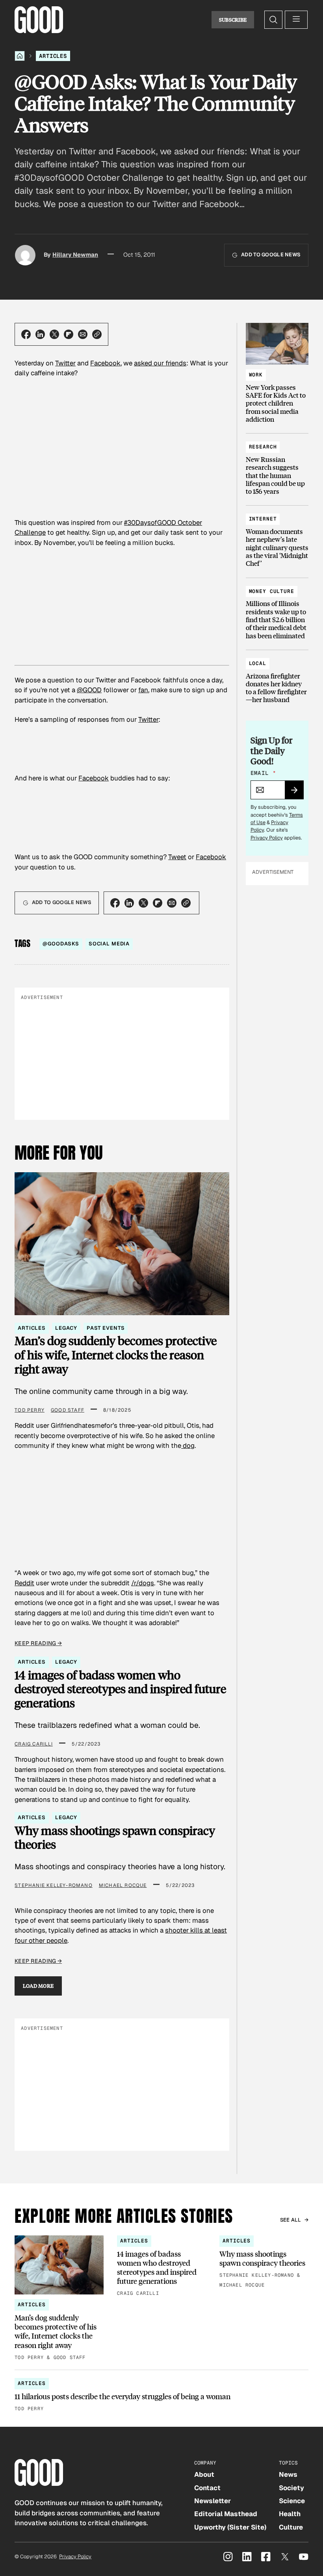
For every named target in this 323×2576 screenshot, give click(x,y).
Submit (298, 793)
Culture (291, 2527)
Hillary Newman (75, 255)
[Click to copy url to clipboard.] (97, 334)
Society (291, 2488)
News (288, 2474)
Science (292, 2501)
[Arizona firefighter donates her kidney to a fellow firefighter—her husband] (277, 678)
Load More (38, 1986)
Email (263, 773)
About (204, 2474)
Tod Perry (30, 1410)
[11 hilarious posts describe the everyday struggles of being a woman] (161, 2395)
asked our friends (160, 363)
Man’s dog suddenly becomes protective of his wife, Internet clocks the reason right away (116, 1355)
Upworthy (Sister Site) (230, 2527)
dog (188, 1446)
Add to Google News (271, 255)
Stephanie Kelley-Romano (54, 1885)
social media (109, 944)
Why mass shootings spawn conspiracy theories (115, 1837)
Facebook (105, 363)
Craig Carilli (34, 1744)
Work (256, 375)
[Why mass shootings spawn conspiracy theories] (264, 2263)
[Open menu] (296, 20)
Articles (53, 56)
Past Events (106, 1328)
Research (263, 447)
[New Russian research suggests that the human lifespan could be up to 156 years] (277, 465)
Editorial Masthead (226, 2514)
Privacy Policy (267, 838)
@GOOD (89, 690)
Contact (207, 2488)
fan (143, 690)
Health (290, 2514)
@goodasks (61, 944)
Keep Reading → (38, 1643)
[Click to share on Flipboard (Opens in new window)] (69, 334)
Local (258, 663)
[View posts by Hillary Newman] (25, 255)
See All (291, 2220)
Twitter (65, 363)
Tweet (177, 857)
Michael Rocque (123, 1885)
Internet (263, 519)
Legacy (66, 1328)
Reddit (24, 1583)
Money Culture (272, 591)
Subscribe (233, 20)
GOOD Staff (68, 1410)
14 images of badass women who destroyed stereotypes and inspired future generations (120, 1689)
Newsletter (213, 2501)
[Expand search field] (273, 20)
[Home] (20, 56)
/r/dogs (143, 1583)
